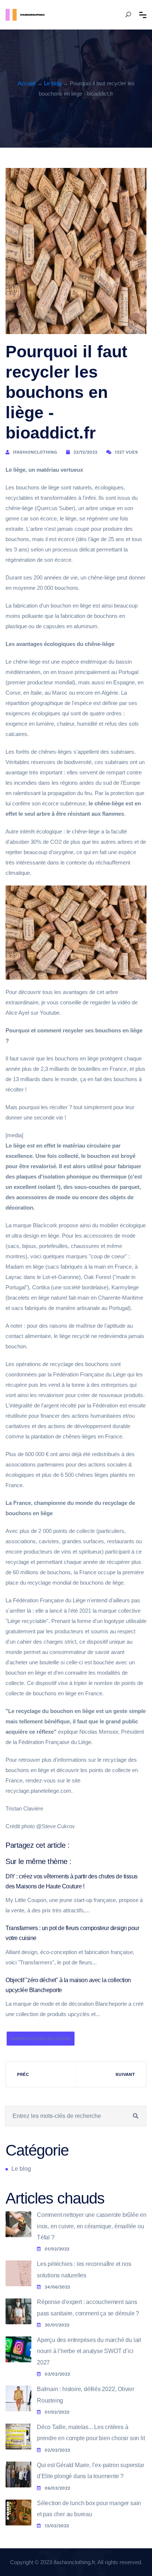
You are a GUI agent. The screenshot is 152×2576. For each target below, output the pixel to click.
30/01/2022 (57, 2325)
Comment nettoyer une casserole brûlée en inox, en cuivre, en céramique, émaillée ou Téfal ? (92, 2226)
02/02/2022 (57, 2450)
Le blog (53, 83)
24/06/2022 (57, 2287)
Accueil (27, 83)
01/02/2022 (57, 2249)
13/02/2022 (57, 2526)
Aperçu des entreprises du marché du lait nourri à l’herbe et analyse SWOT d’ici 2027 (89, 2351)
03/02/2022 (57, 2374)
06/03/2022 (57, 2488)
